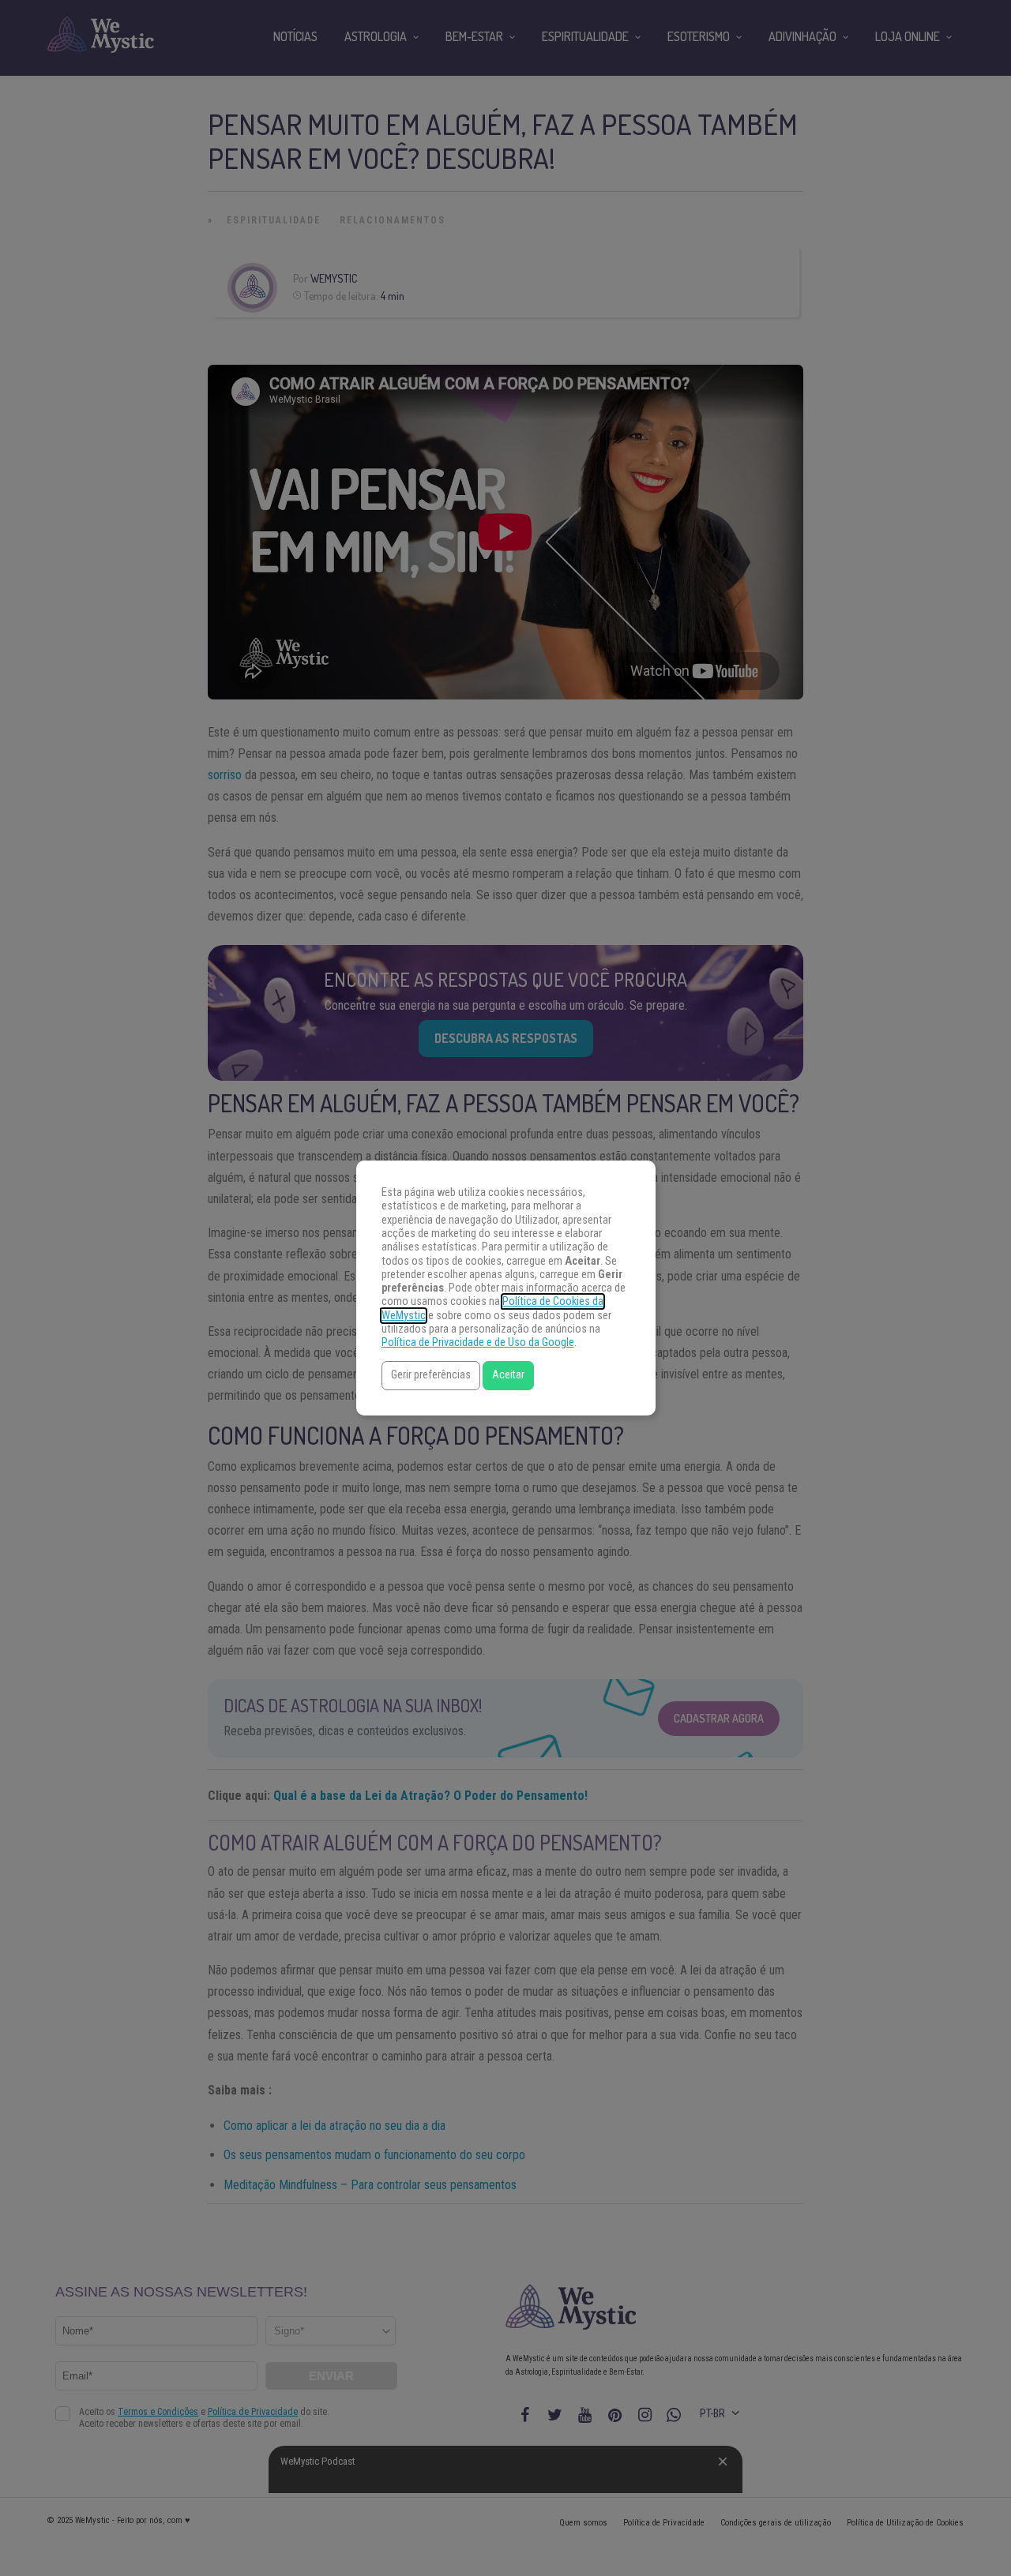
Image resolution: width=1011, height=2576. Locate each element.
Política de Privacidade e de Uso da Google (478, 1342)
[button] (431, 1376)
